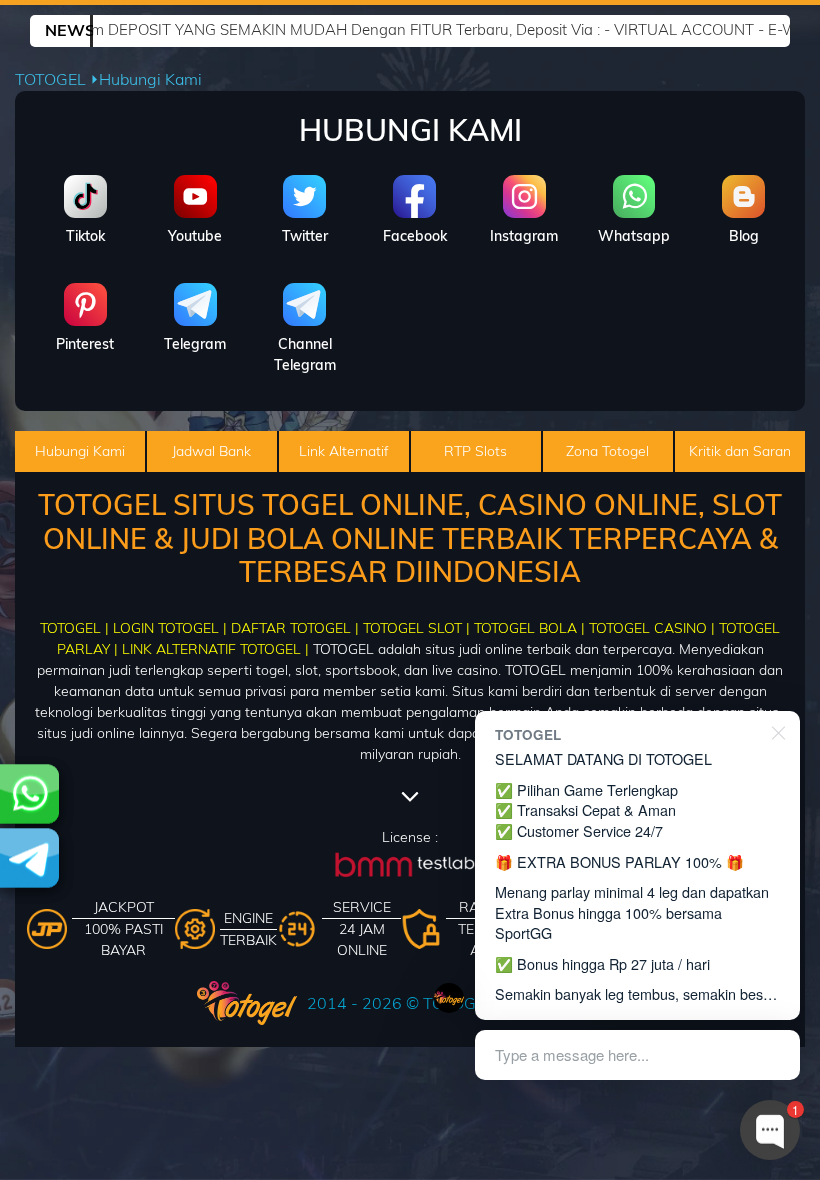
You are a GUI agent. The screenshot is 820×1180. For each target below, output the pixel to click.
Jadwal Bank (211, 451)
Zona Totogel (607, 451)
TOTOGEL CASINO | (652, 628)
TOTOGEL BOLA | (529, 628)
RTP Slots (475, 451)
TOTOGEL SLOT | (416, 628)
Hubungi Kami (80, 451)
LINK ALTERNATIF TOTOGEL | (215, 649)
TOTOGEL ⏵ (57, 79)
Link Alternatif (344, 451)
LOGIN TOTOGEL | (170, 628)
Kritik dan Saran (740, 451)
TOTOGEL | (74, 628)
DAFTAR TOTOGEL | (295, 628)
